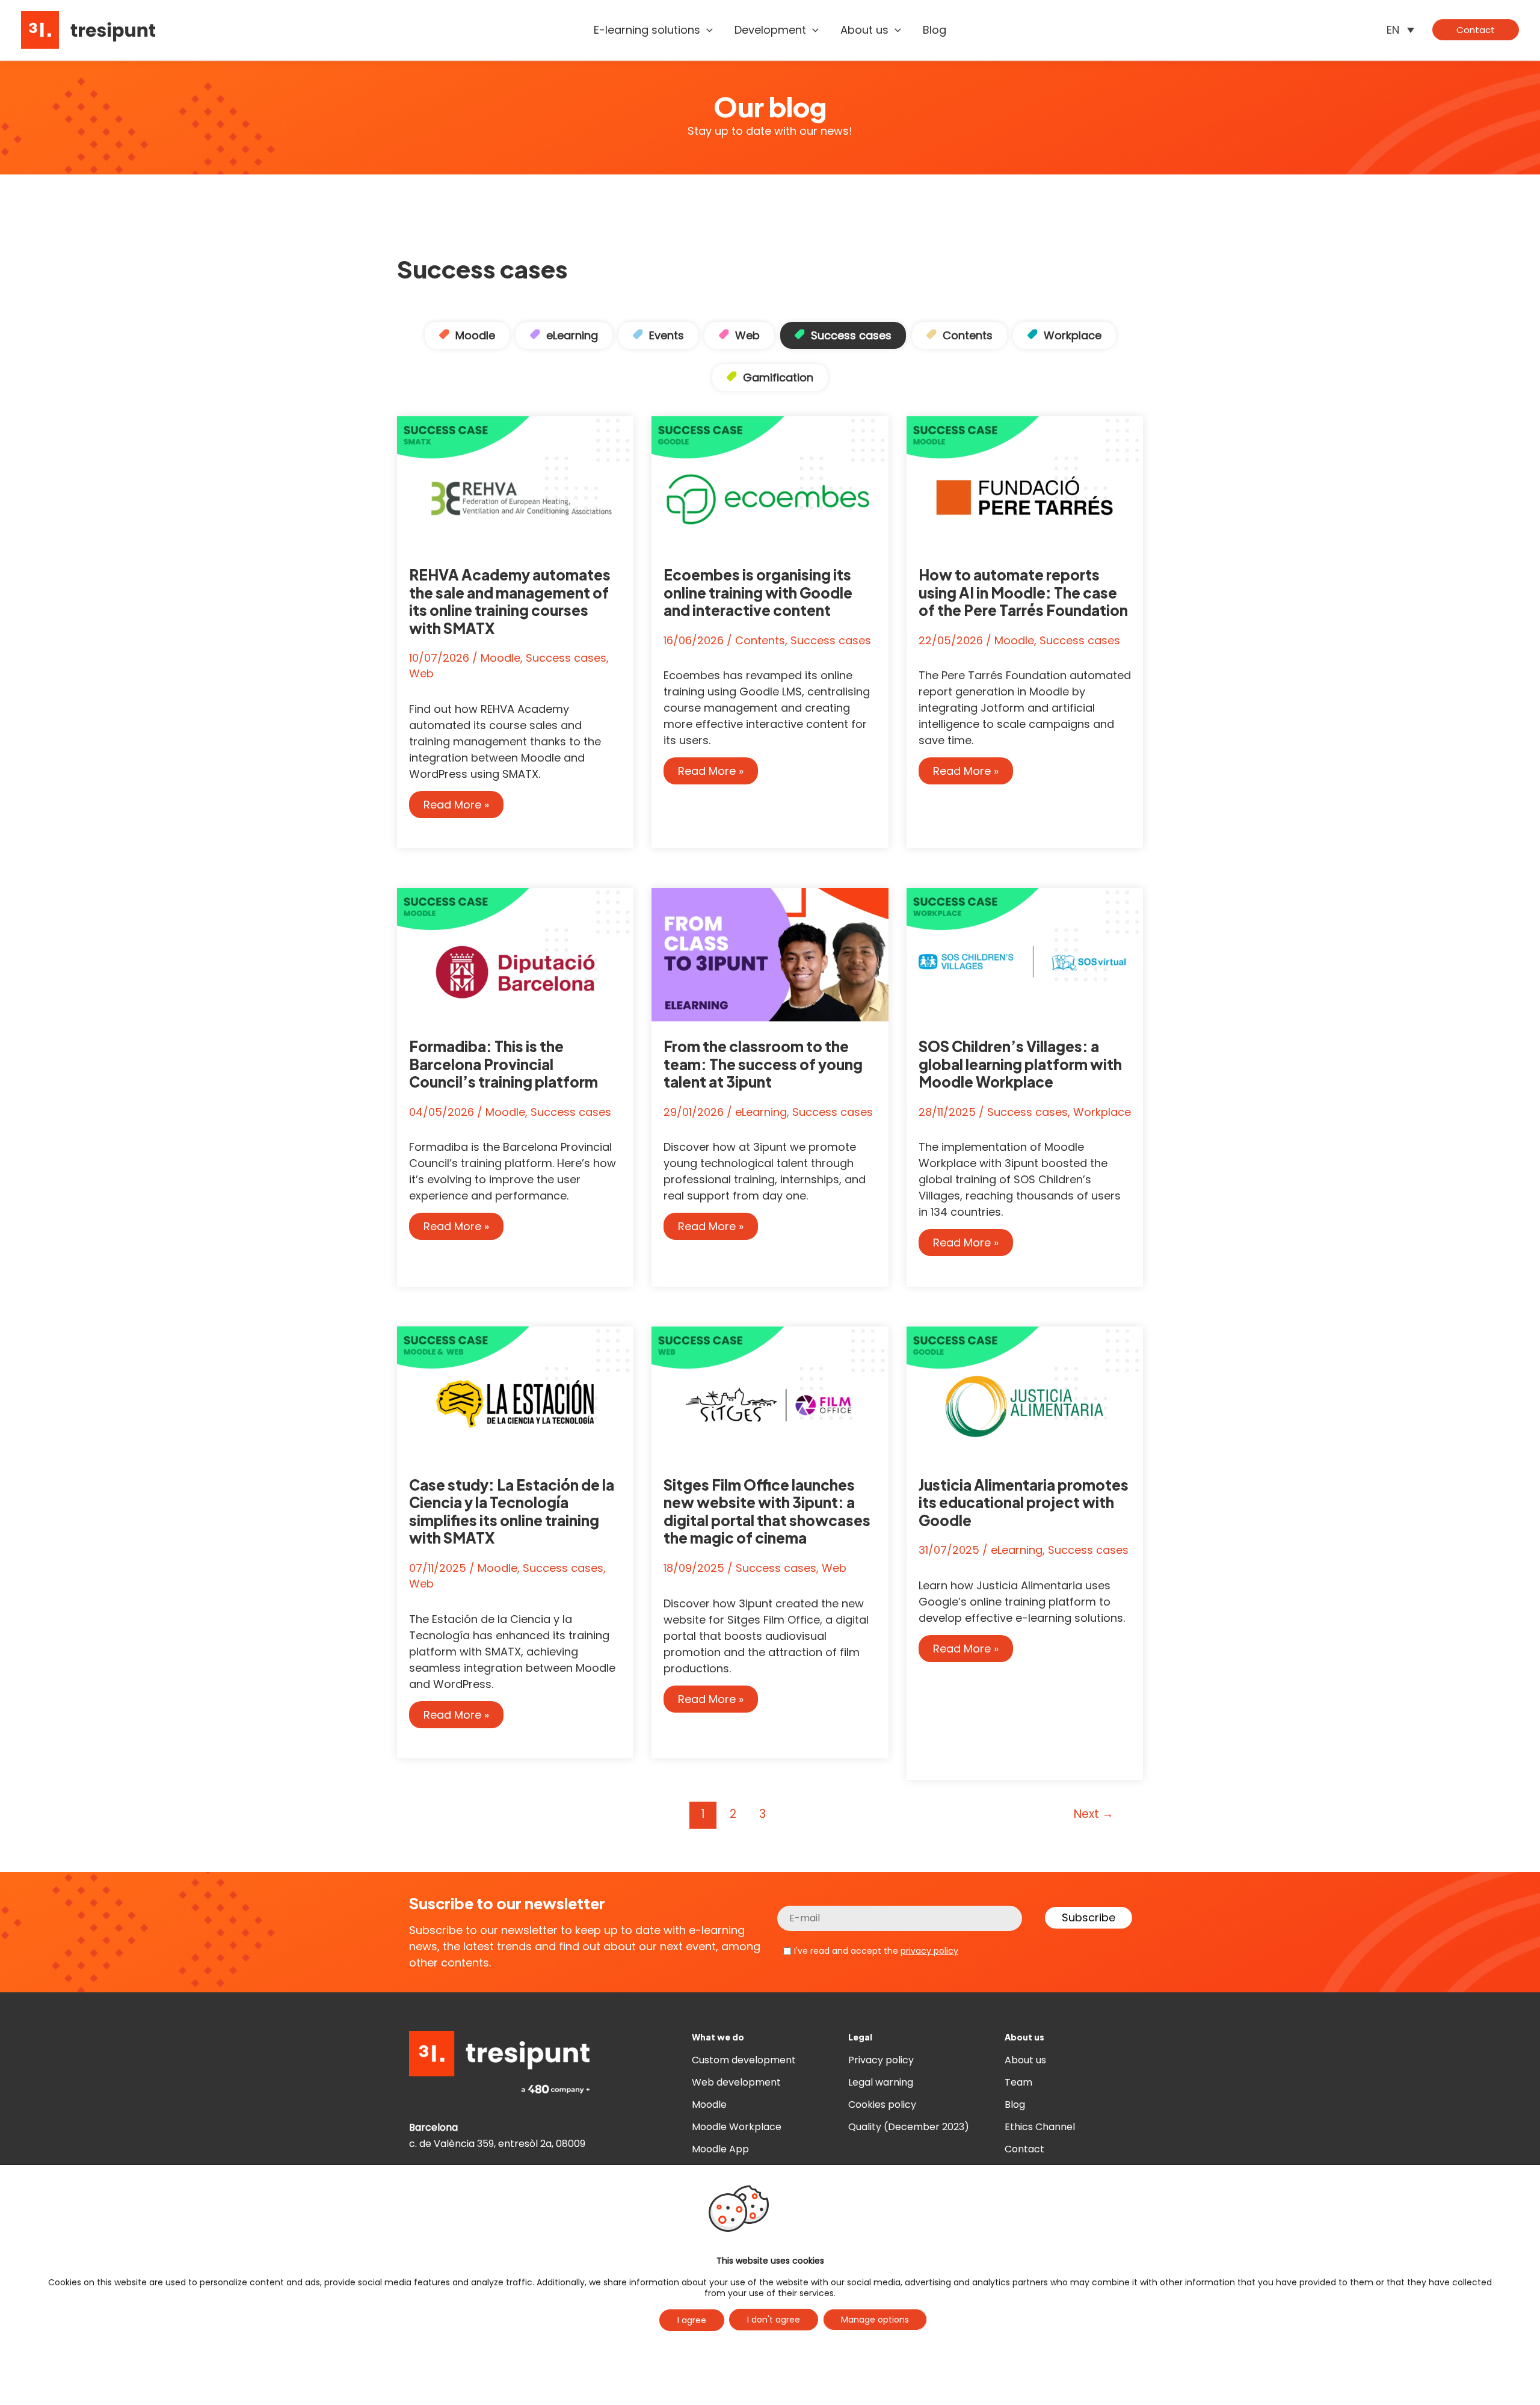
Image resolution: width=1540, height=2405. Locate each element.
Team (1018, 2082)
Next (1094, 1814)
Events (667, 335)
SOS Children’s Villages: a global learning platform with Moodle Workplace (1020, 1064)
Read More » (460, 807)
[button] (707, 30)
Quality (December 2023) (909, 2127)
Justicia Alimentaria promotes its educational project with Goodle (1024, 1502)
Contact (1024, 2149)
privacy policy (929, 1951)
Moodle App (720, 2149)
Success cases (851, 335)
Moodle (475, 335)
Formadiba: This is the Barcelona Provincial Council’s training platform (504, 1064)
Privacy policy (881, 2060)
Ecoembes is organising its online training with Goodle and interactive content (758, 592)
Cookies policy (882, 2105)
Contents (968, 335)
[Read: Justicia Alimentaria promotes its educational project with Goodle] (1025, 1392)
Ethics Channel (1040, 2127)
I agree (692, 2320)
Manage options (875, 2320)
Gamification (778, 377)
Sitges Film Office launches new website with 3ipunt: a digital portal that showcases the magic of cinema (767, 1511)
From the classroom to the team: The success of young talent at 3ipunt (763, 1064)
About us (1025, 2060)
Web (747, 335)
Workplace (1073, 335)
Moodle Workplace (737, 2127)
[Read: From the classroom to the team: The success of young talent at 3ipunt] (770, 954)
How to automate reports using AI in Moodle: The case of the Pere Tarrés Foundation (1023, 592)
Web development (736, 2082)
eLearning (572, 335)
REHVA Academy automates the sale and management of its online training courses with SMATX (510, 601)
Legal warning (881, 2082)
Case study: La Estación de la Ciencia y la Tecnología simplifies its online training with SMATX (512, 1511)
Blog (1015, 2105)
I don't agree (774, 2320)
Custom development (744, 2060)
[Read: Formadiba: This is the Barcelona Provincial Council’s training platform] (515, 954)
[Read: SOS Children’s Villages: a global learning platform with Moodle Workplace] (1025, 954)
